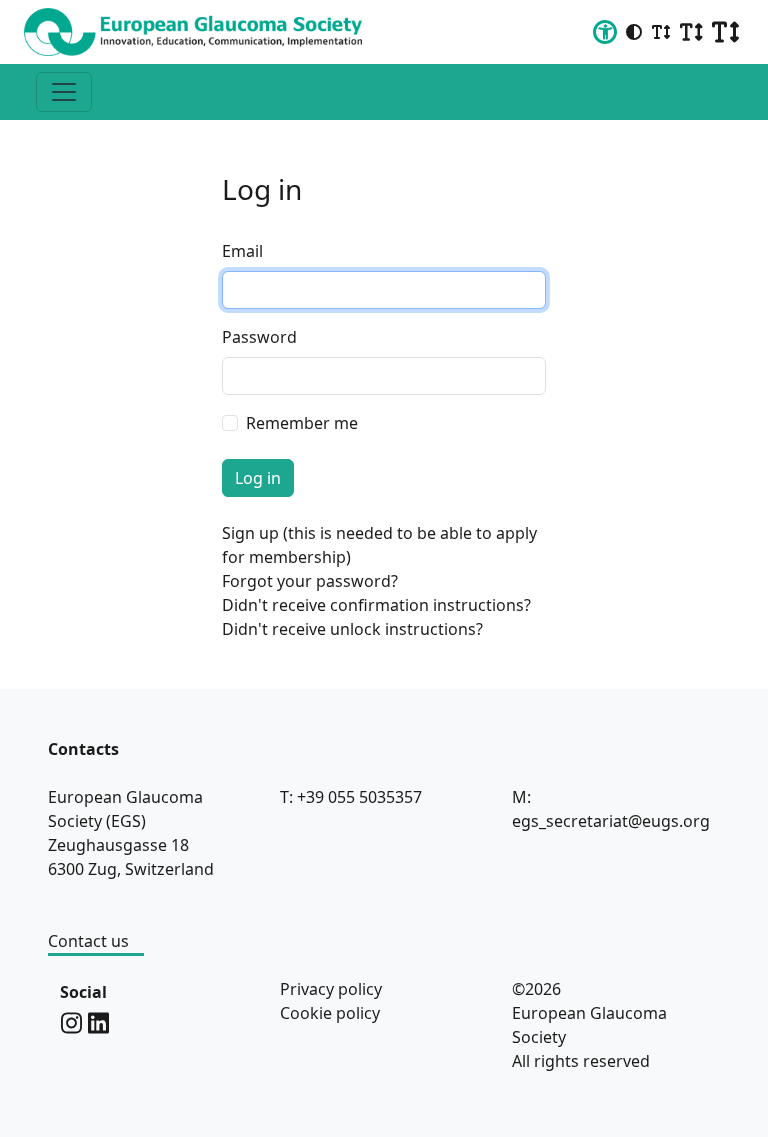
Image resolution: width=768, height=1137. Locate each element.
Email (242, 251)
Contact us (88, 941)
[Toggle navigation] (64, 92)
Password (259, 337)
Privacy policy (331, 989)
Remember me (302, 423)
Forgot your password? (310, 581)
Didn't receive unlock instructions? (352, 629)
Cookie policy (330, 1013)
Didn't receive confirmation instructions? (376, 605)
